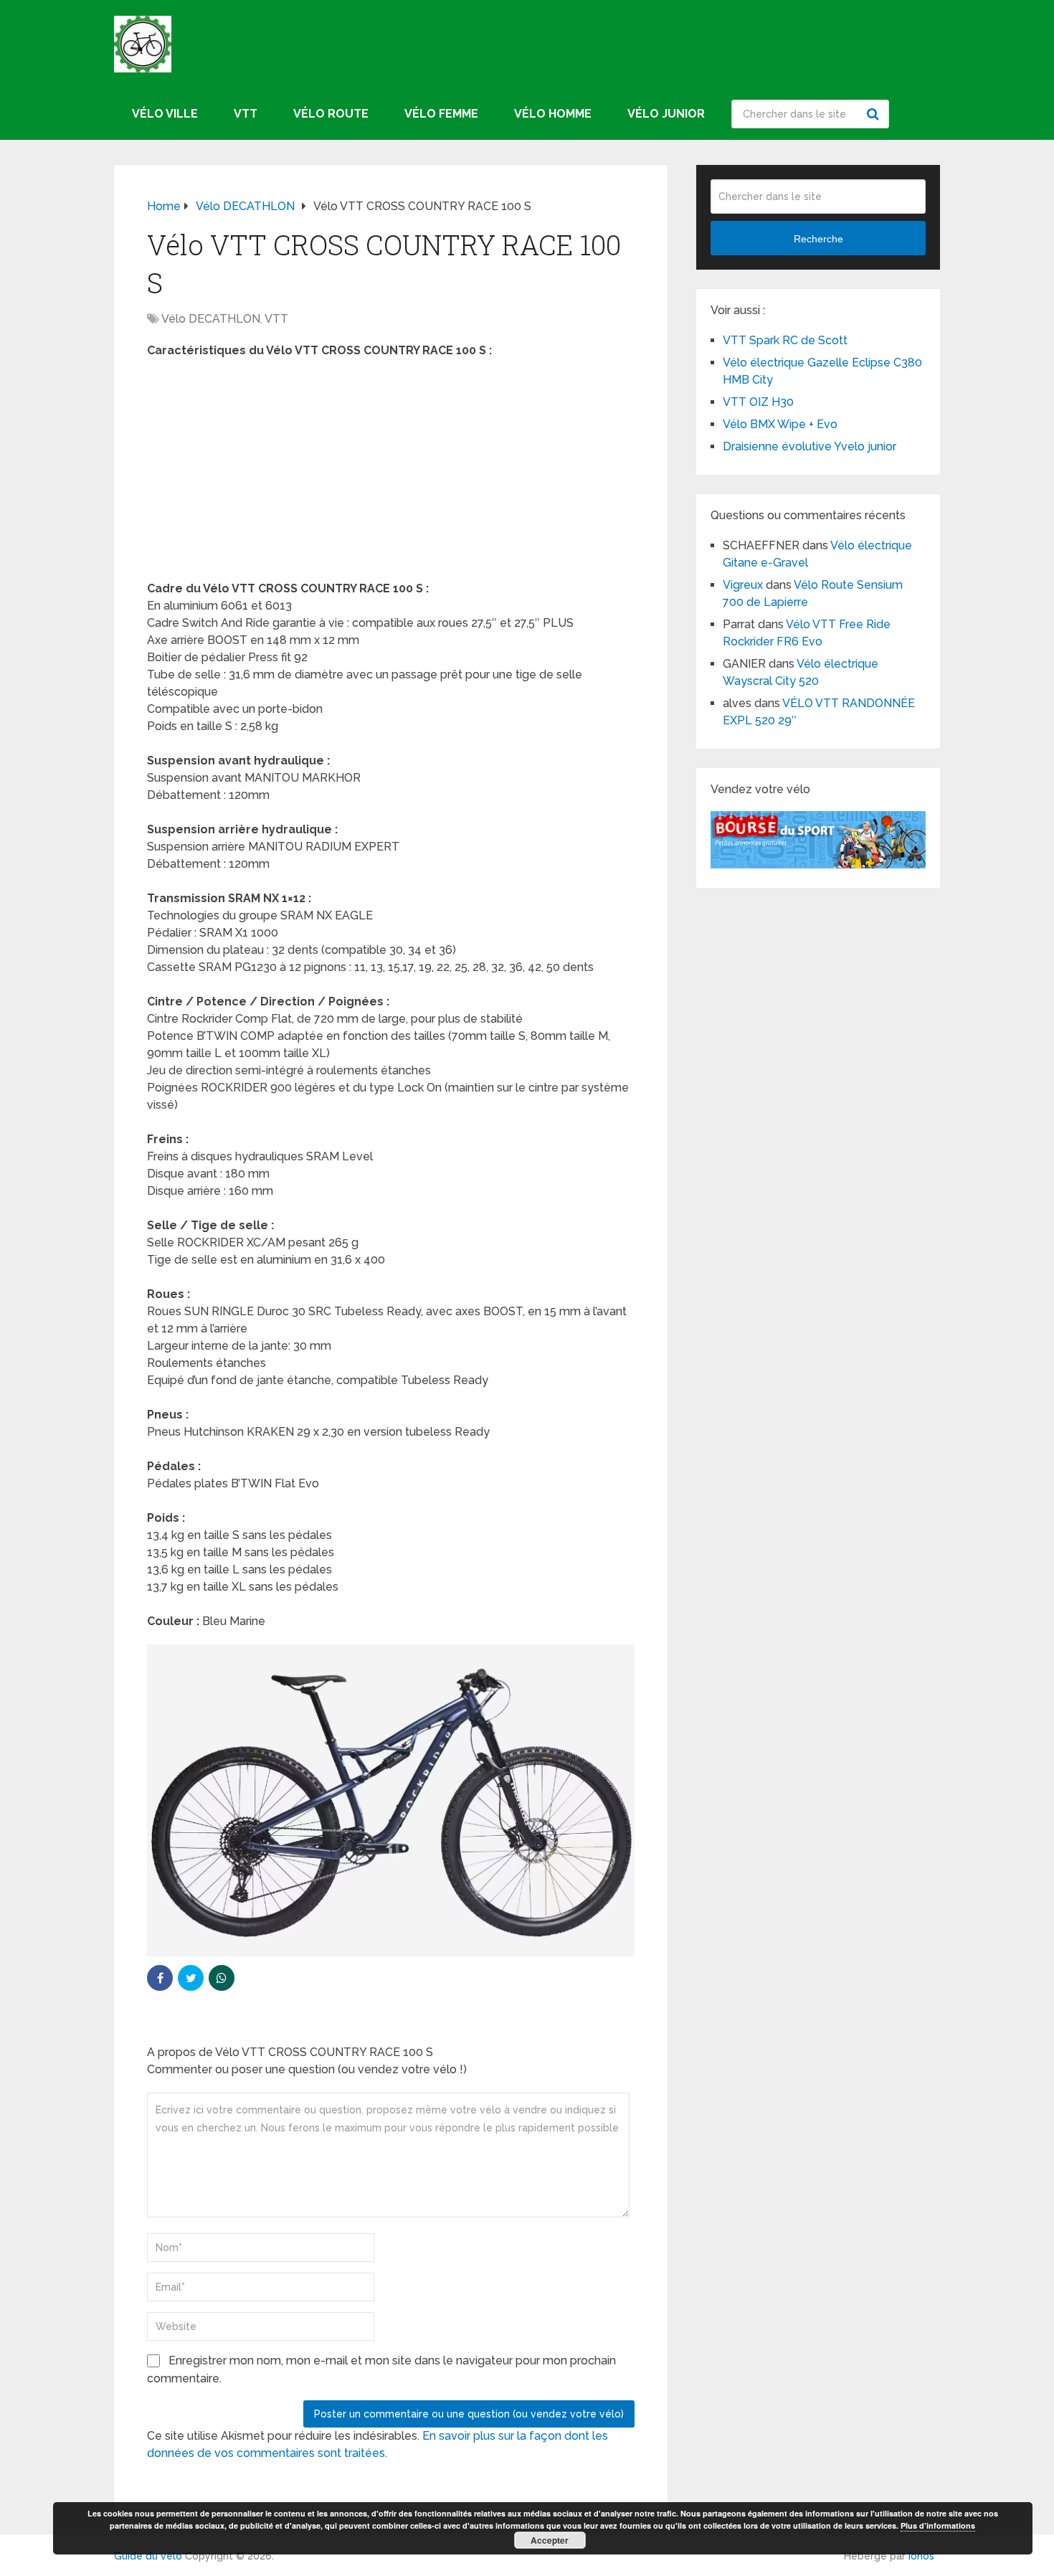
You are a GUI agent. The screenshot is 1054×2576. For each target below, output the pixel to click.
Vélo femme (441, 114)
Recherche (875, 114)
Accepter (550, 2540)
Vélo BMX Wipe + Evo (780, 424)
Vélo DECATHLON (211, 319)
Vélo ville (165, 114)
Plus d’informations (938, 2525)
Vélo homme (553, 114)
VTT (246, 114)
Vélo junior (666, 114)
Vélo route (331, 114)
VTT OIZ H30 (758, 402)
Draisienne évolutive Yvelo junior (810, 446)
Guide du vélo (148, 2556)
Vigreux (743, 585)
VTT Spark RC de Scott (785, 340)
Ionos (921, 2556)
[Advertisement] (391, 474)
